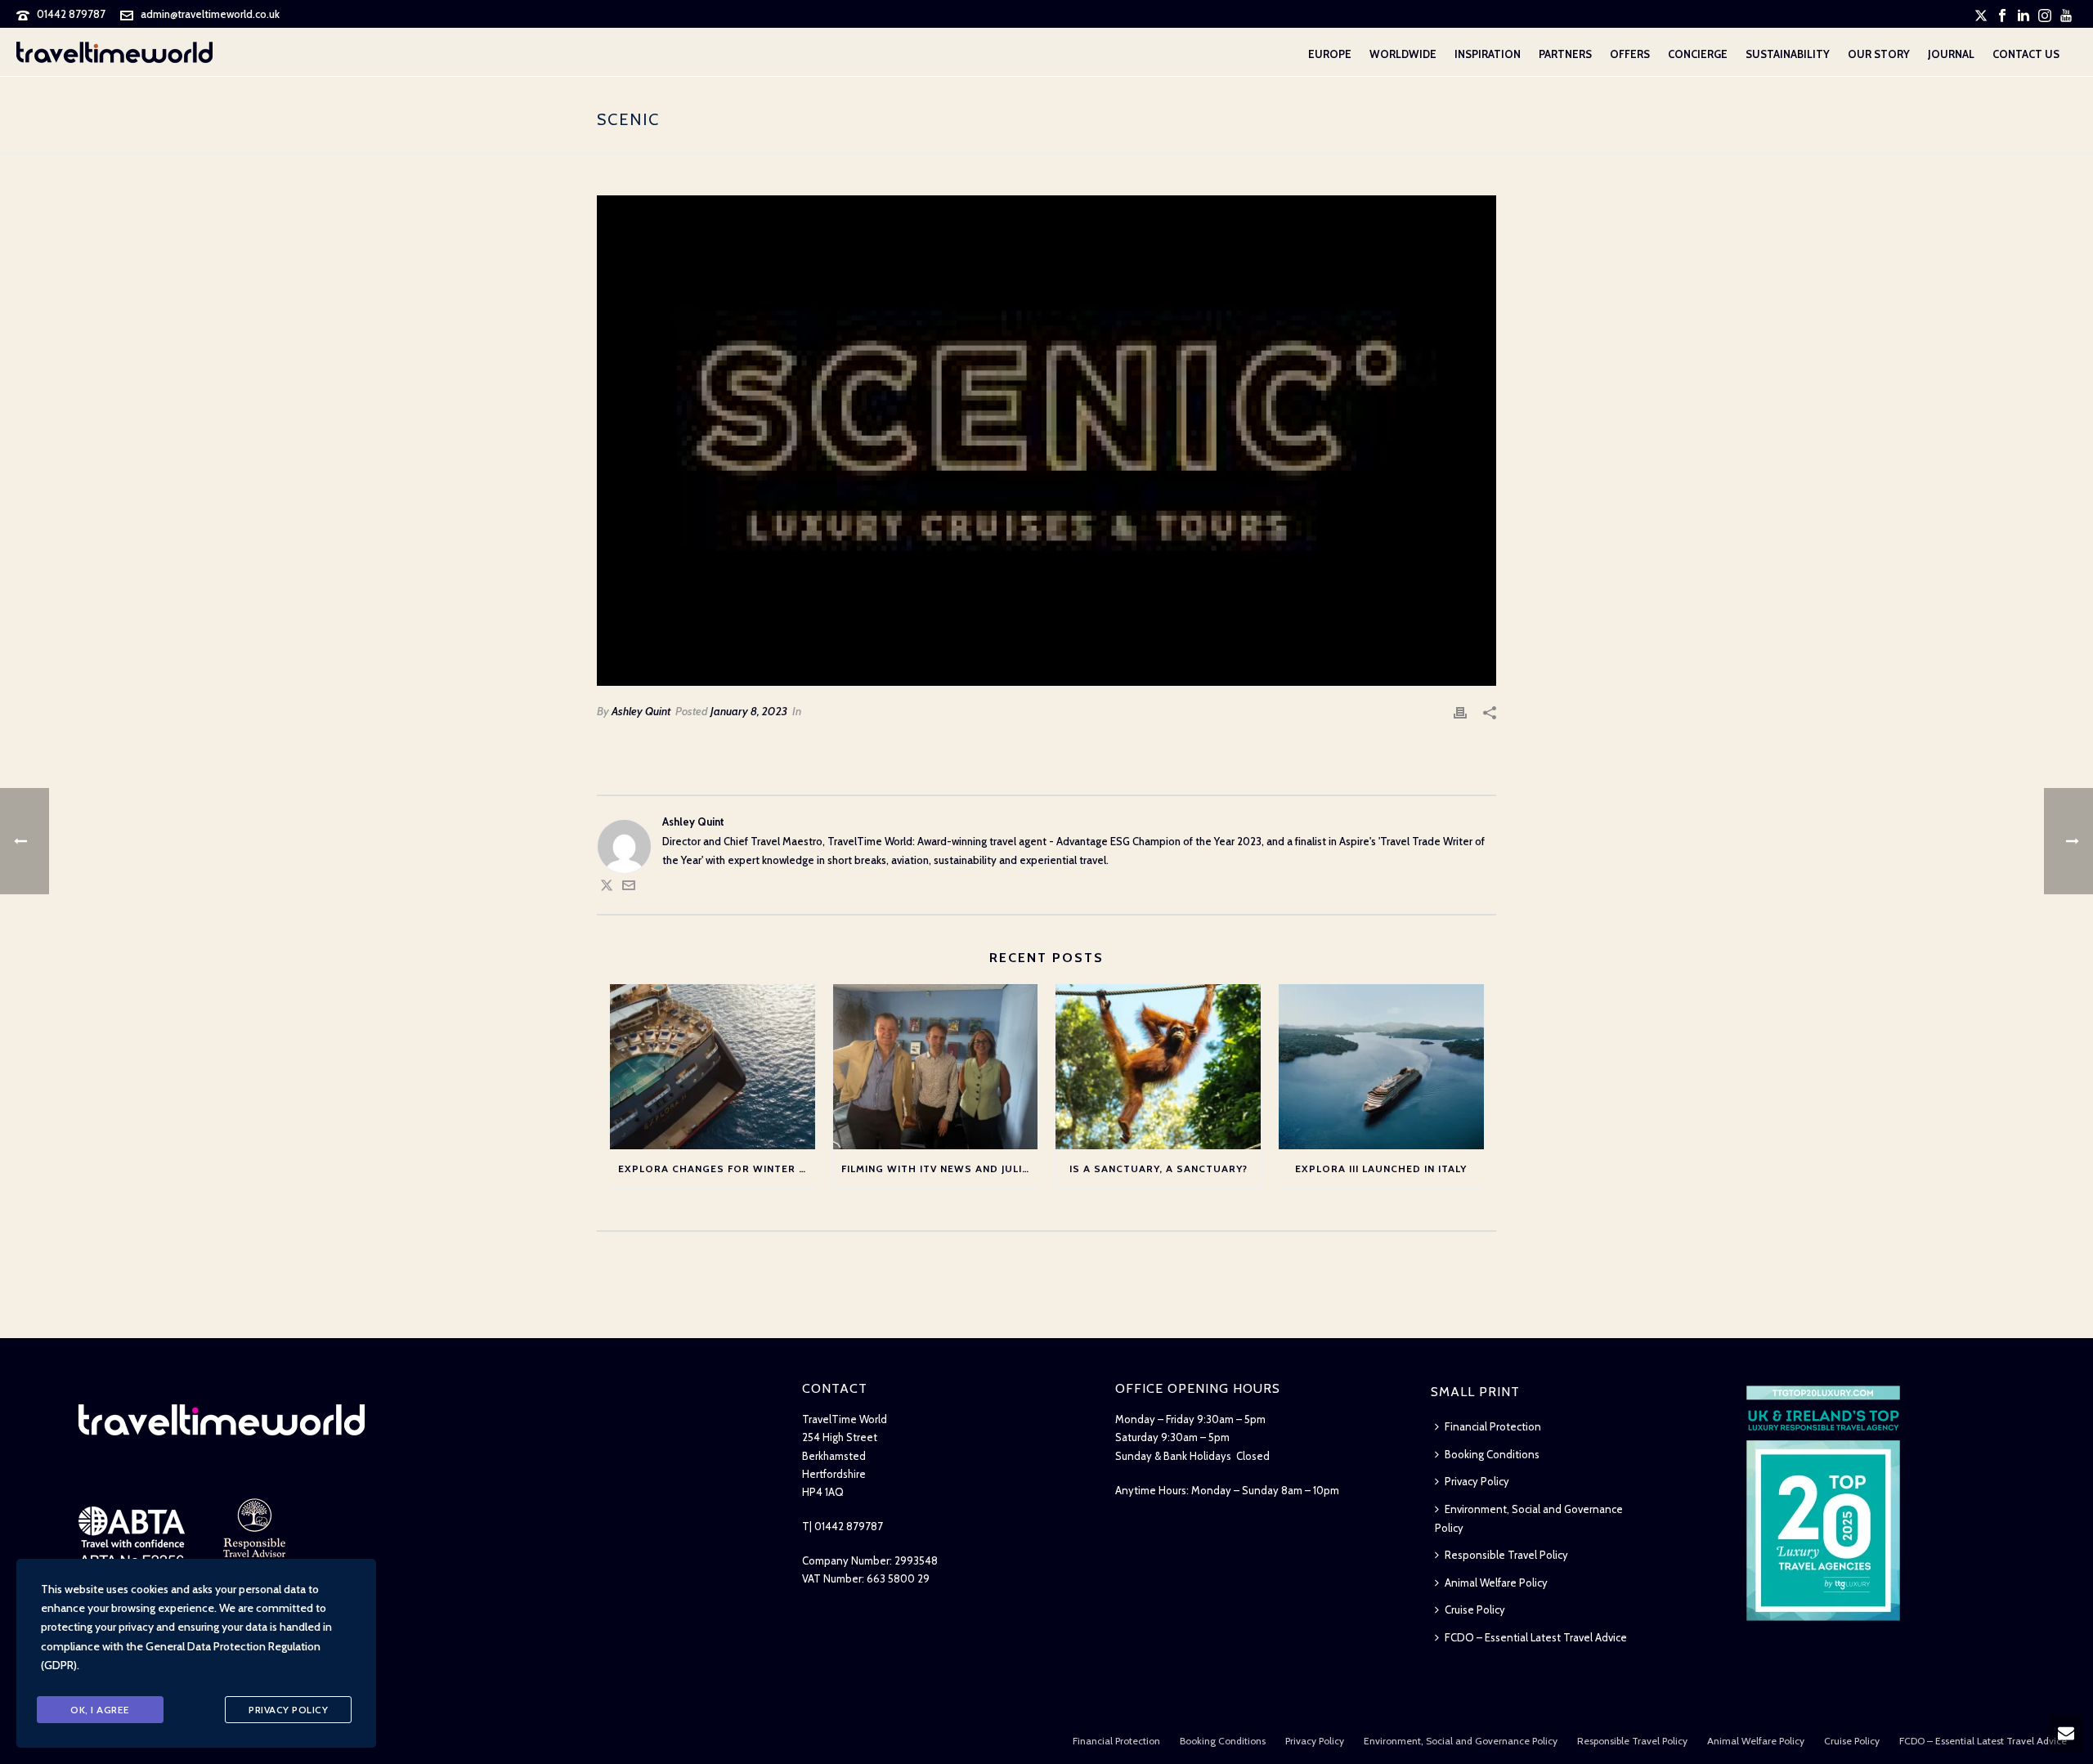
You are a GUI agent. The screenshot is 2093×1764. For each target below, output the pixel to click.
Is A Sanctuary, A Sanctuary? (1159, 1169)
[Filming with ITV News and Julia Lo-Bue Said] (936, 1066)
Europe (1330, 54)
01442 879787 (71, 14)
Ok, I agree (100, 1710)
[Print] (1460, 712)
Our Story (1879, 54)
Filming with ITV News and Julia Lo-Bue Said (940, 1169)
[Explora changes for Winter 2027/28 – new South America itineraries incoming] (713, 1066)
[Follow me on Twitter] (607, 888)
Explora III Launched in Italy (1381, 1169)
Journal (1951, 54)
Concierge (1698, 54)
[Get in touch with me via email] (629, 888)
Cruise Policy (1475, 1610)
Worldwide (1403, 54)
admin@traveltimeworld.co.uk (210, 14)
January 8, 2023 (749, 711)
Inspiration (1488, 54)
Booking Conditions (1492, 1454)
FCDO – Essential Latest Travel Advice (1536, 1637)
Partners (1565, 54)
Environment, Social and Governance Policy (1529, 1518)
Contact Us (2026, 54)
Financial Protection (1493, 1426)
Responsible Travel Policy (1506, 1555)
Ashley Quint (641, 711)
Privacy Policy (1477, 1481)
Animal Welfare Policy (1496, 1583)
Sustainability (1788, 54)
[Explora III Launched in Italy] (1381, 1066)
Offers (1630, 54)
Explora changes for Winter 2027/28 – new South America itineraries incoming (717, 1169)
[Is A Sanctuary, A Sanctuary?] (1158, 1066)
